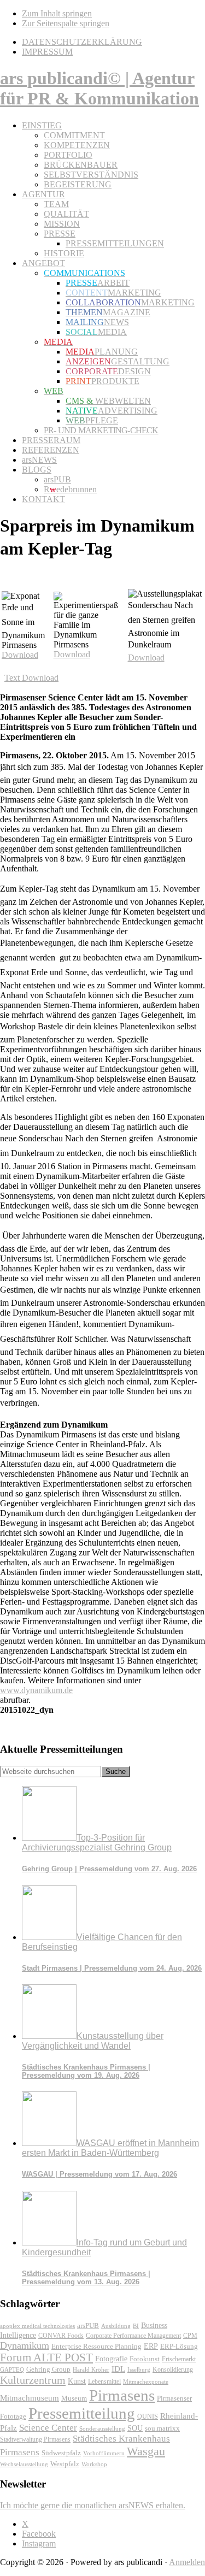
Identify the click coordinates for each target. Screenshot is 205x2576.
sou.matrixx (162, 2428)
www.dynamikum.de (36, 1690)
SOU (135, 2428)
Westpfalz (65, 2464)
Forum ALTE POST (46, 2357)
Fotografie (111, 2359)
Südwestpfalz (61, 2453)
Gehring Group (48, 2369)
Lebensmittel (104, 2382)
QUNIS (148, 2416)
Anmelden (187, 2562)
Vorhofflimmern (104, 2453)
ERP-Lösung (179, 2346)
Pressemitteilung (82, 2413)
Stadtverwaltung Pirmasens (35, 2440)
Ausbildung (116, 2326)
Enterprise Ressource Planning (96, 2347)
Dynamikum (25, 2345)
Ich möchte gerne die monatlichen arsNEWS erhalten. (93, 2505)
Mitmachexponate (146, 2382)
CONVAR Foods (61, 2336)
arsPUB (88, 2326)
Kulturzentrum (33, 2380)
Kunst (77, 2381)
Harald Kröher (91, 2369)
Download (20, 655)
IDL (118, 2369)
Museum (74, 2398)
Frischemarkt (179, 2359)
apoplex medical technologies (37, 2326)
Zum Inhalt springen (57, 13)
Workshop (94, 2464)
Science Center (48, 2428)
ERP (151, 2346)
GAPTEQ (12, 2369)
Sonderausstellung (102, 2428)
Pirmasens (122, 2395)
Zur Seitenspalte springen (66, 23)
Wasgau (146, 2451)
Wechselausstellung (24, 2464)
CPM (190, 2336)
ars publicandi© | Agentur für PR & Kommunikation (99, 88)
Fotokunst (145, 2359)
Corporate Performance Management (133, 2336)
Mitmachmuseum (30, 2398)
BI (136, 2326)
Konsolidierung (173, 2369)
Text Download (31, 678)
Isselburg (139, 2369)
